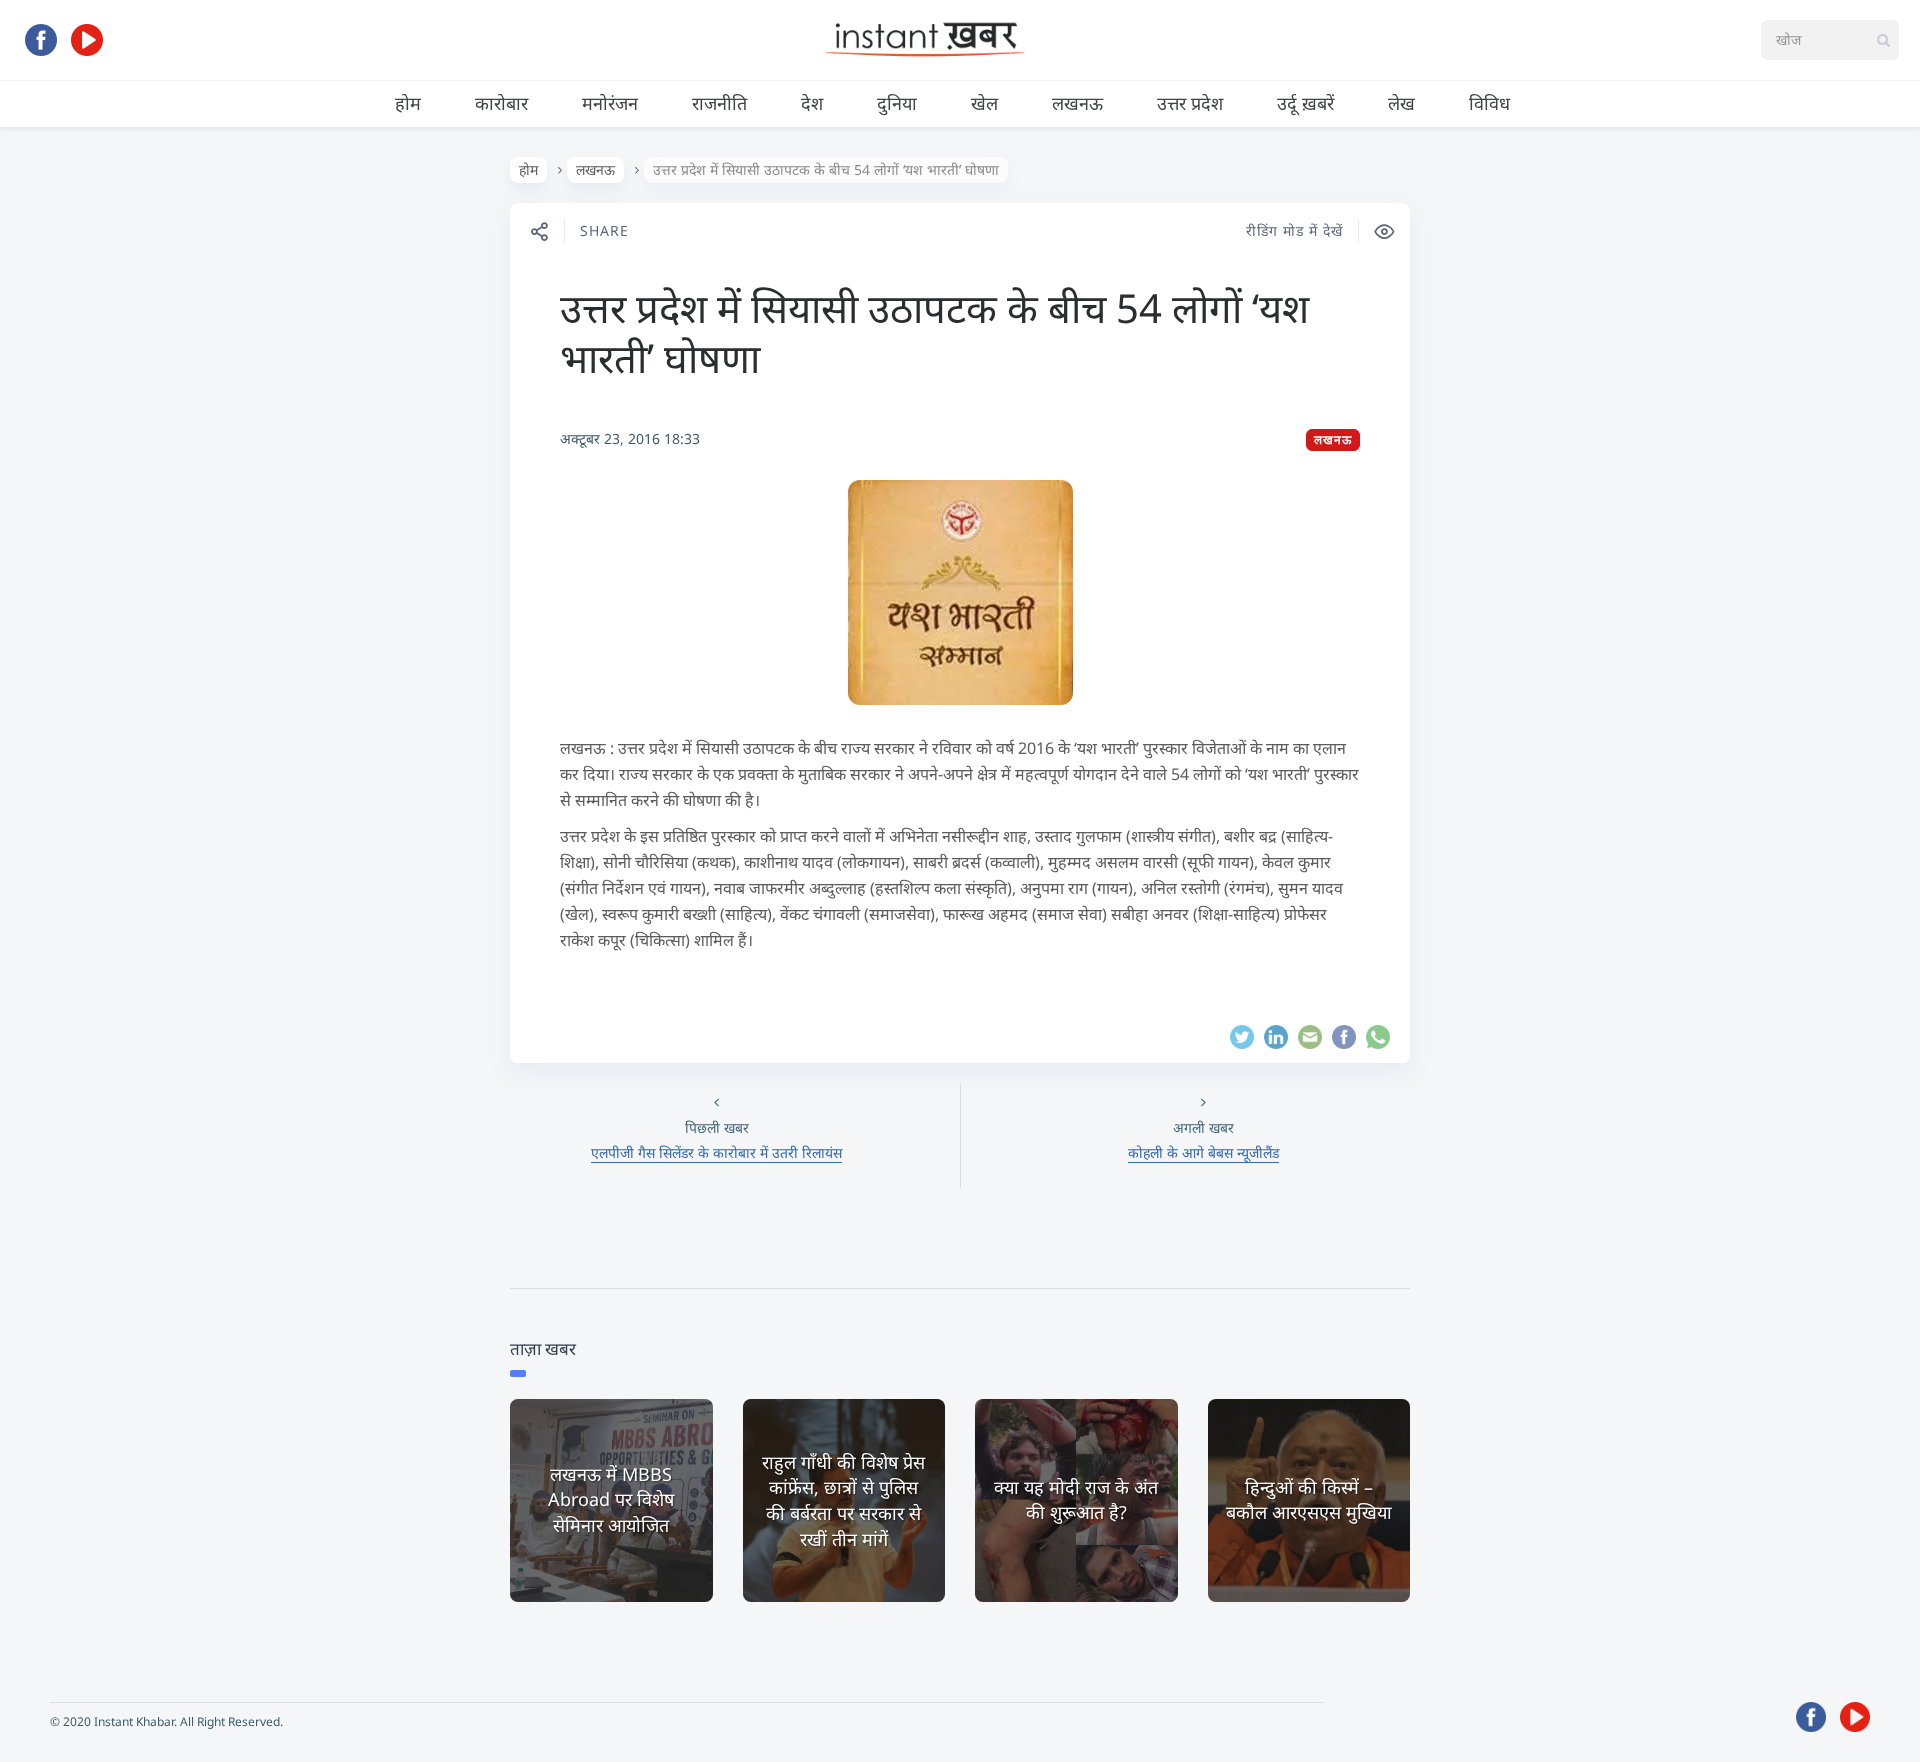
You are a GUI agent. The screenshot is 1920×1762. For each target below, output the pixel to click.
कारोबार (501, 103)
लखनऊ (1077, 103)
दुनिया (897, 103)
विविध (1489, 103)
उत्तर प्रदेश (1190, 103)
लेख (1401, 103)
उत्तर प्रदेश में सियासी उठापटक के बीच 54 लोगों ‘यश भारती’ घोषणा (934, 332)
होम (408, 103)
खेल (984, 103)
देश (812, 103)
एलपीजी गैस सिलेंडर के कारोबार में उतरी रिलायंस (716, 1152)
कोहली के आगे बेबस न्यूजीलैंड (1203, 1152)
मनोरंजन (610, 103)
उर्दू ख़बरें (1305, 103)
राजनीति (719, 103)
